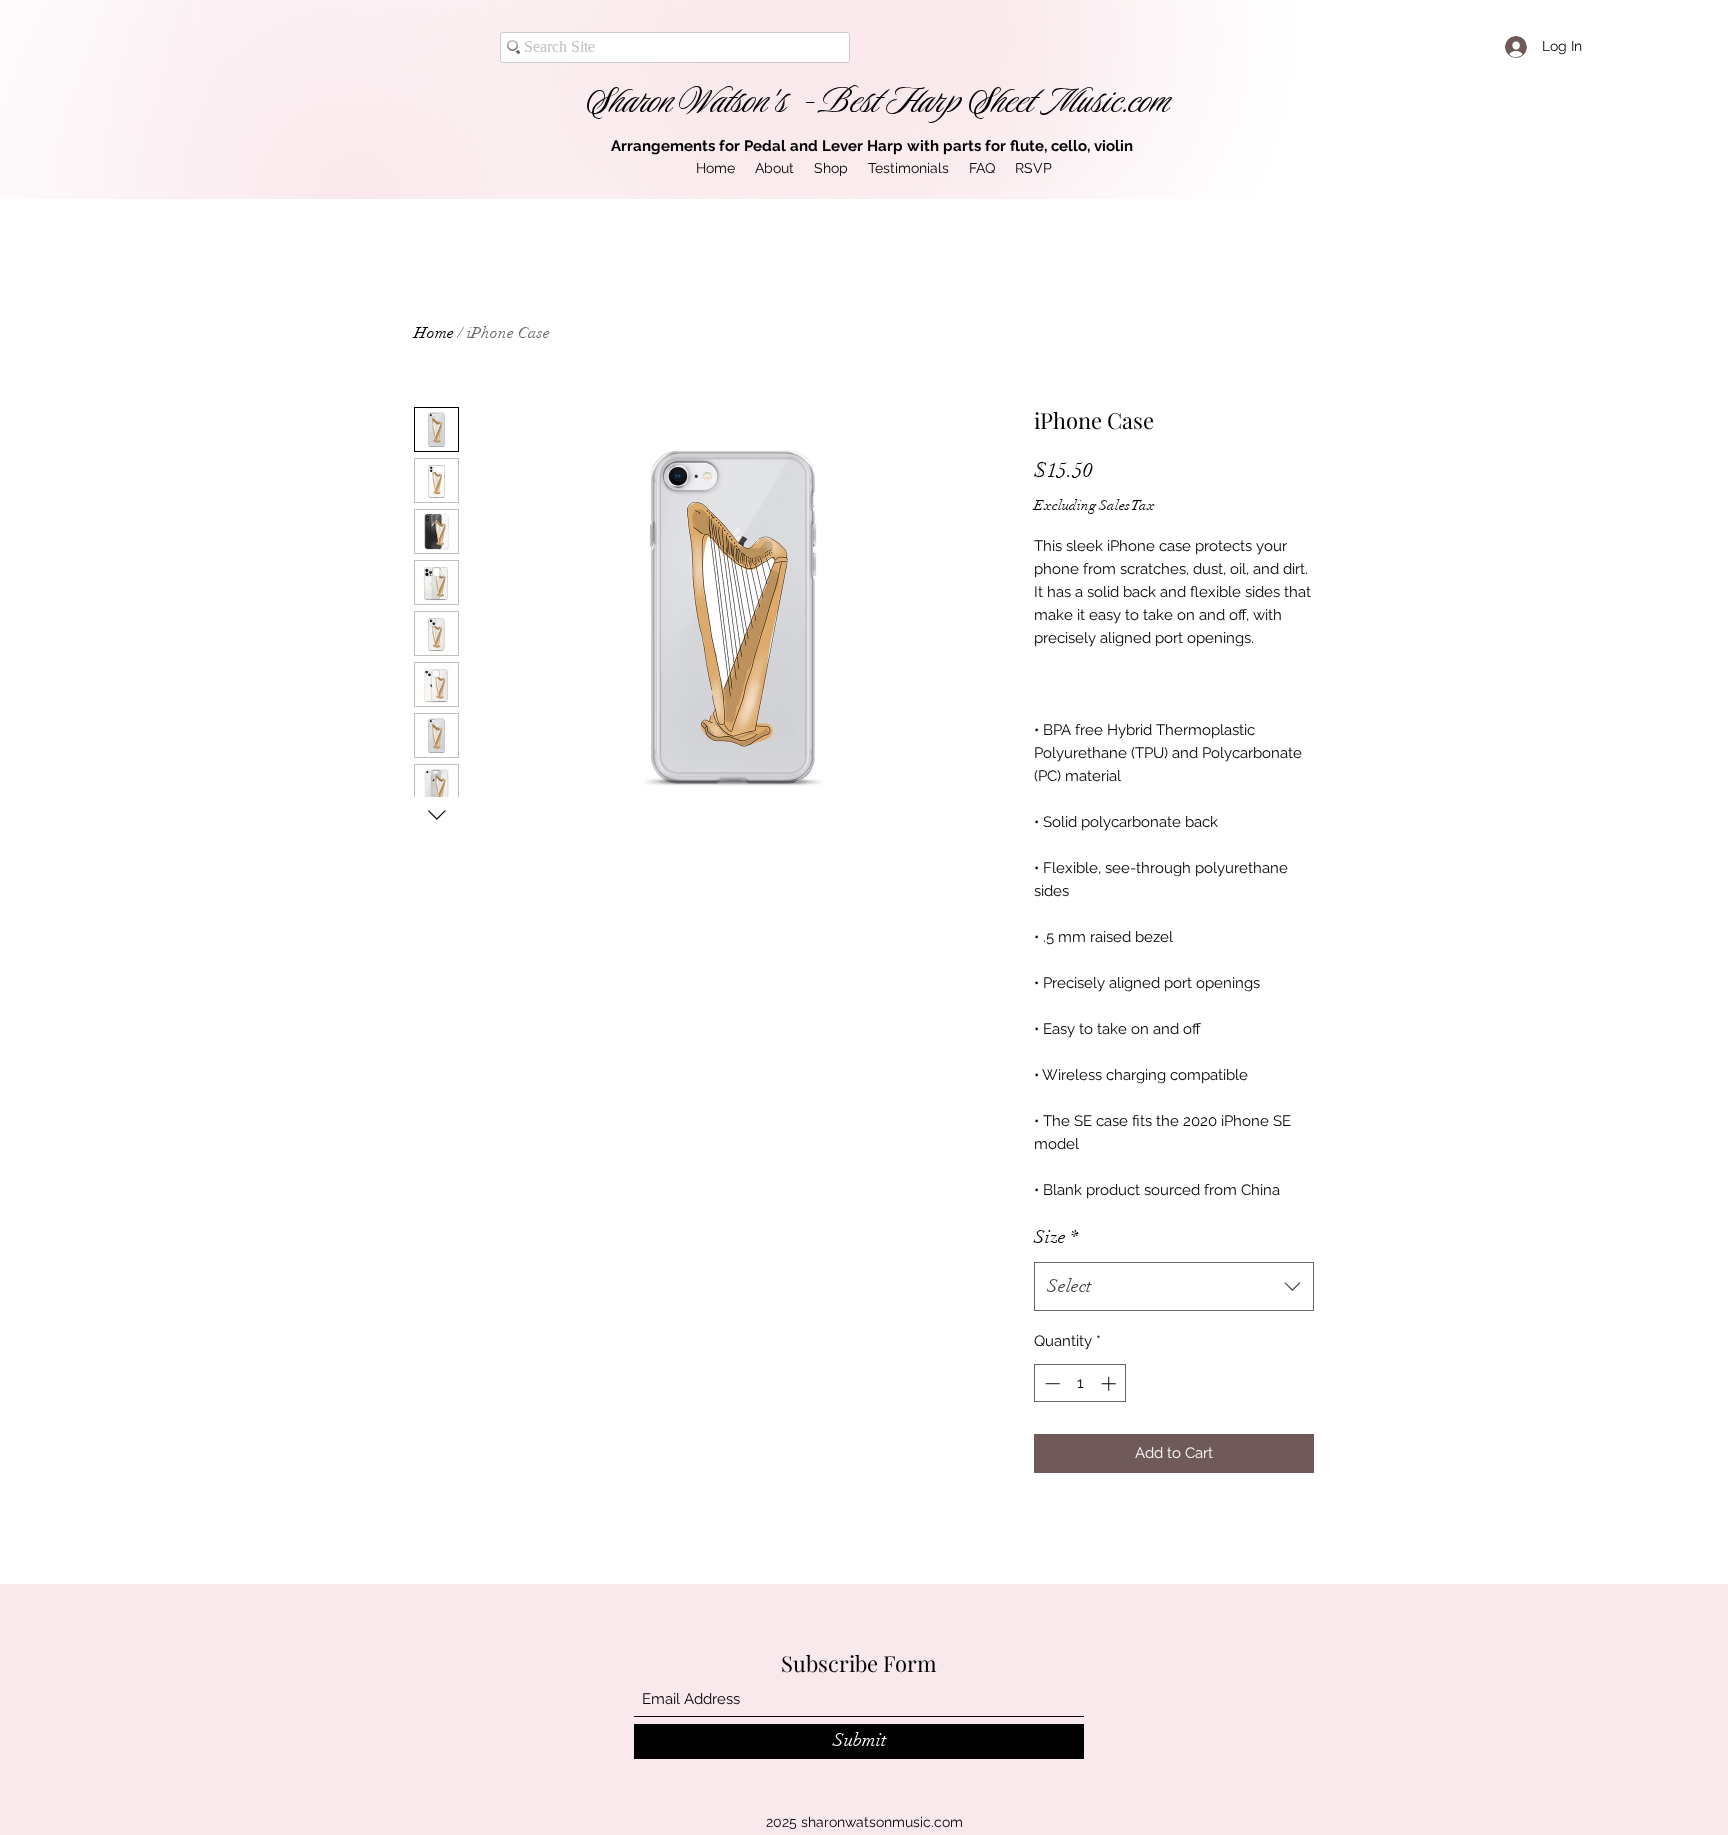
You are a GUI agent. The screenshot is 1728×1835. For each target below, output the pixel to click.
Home (434, 333)
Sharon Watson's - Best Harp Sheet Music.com (878, 101)
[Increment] (1110, 1383)
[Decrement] (1050, 1383)
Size (1056, 1237)
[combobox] (1174, 1287)
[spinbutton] (1080, 1383)
